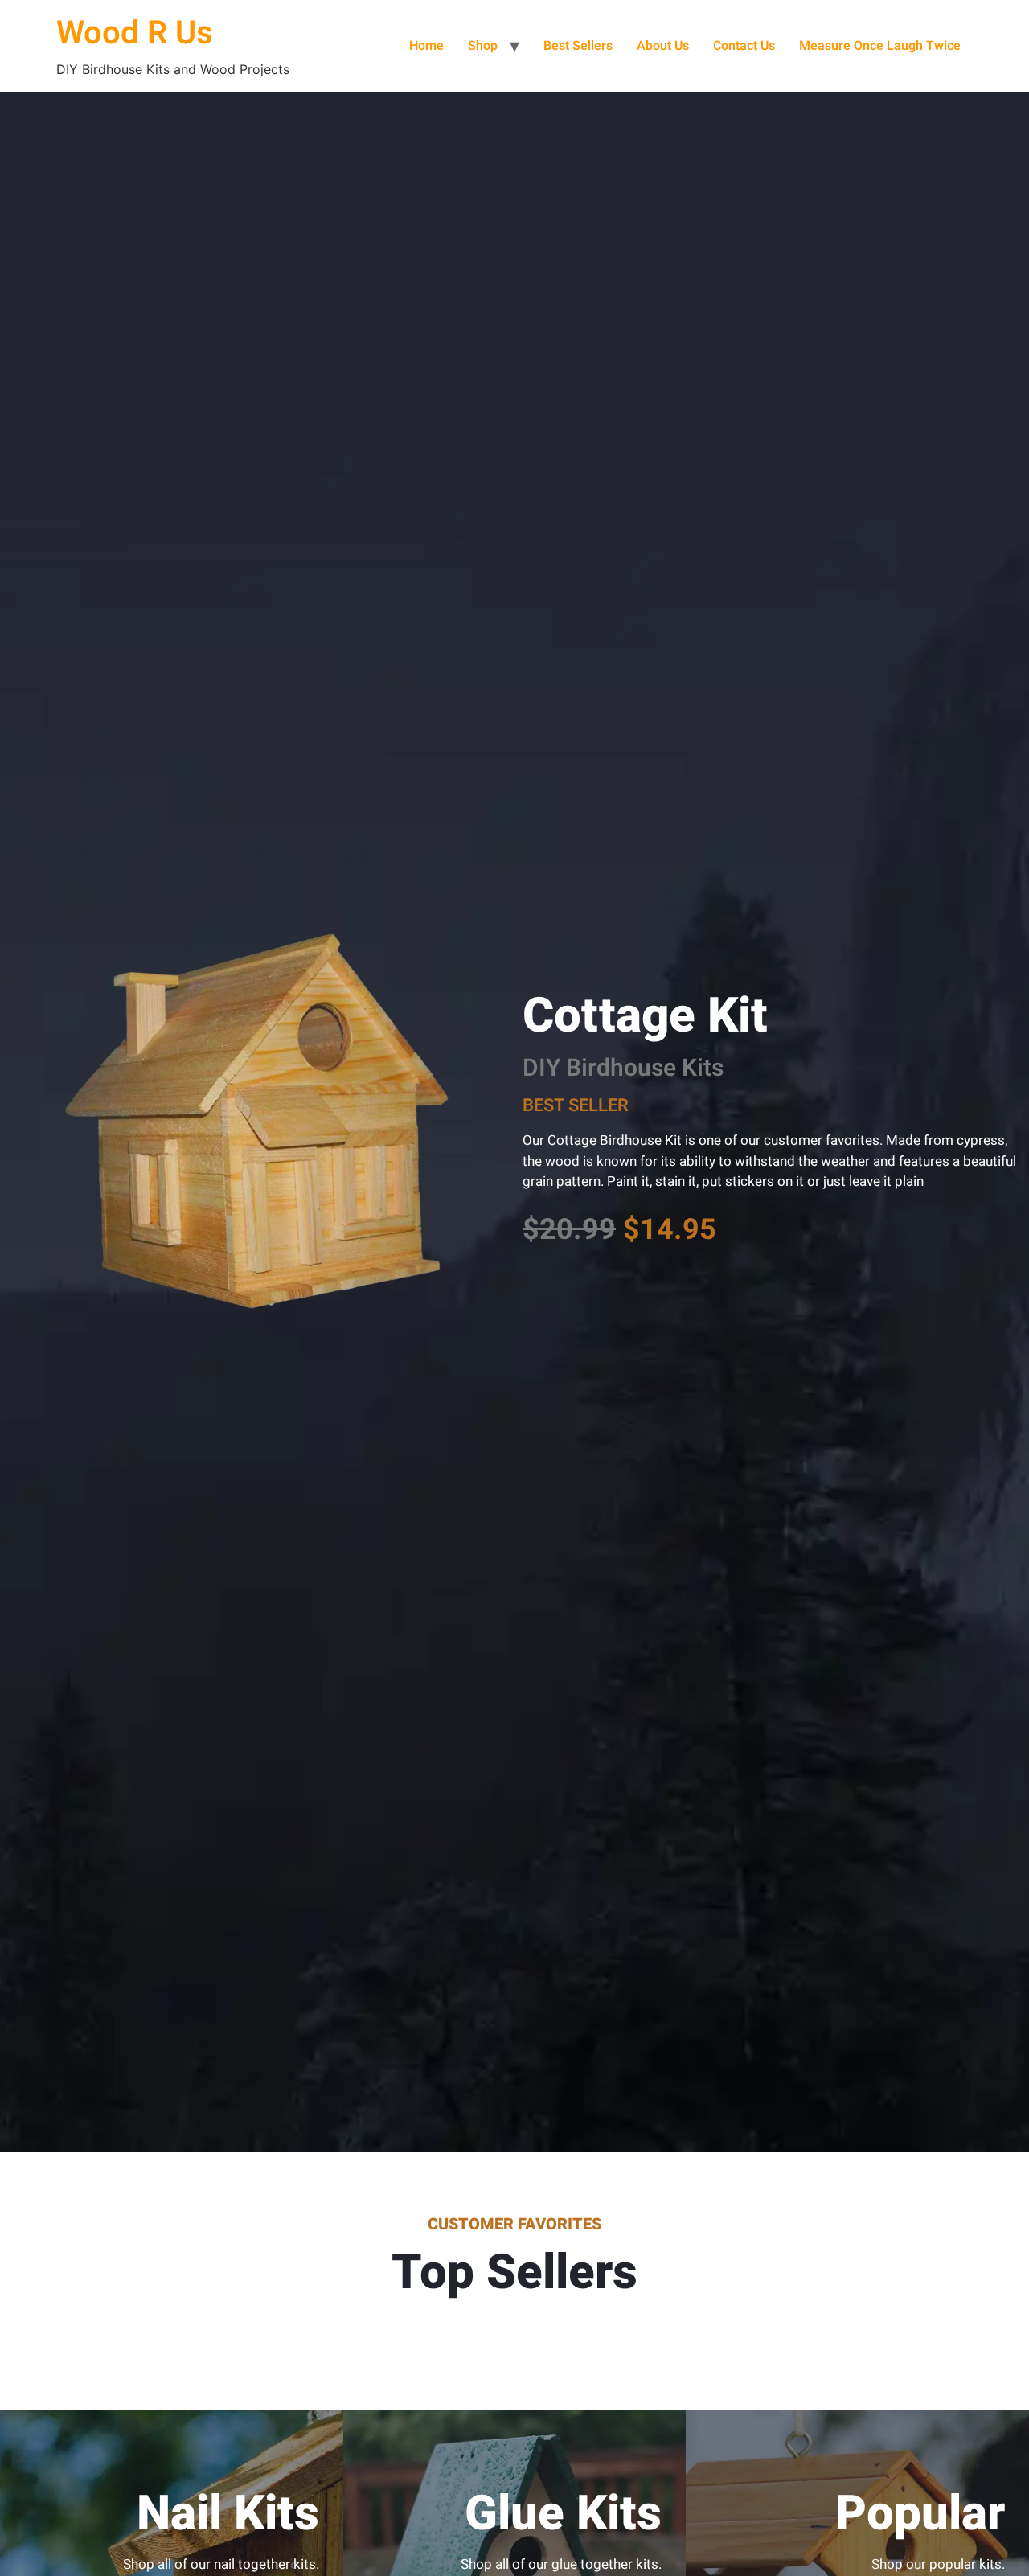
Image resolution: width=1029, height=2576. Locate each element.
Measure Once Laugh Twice (880, 46)
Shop (483, 46)
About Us (663, 46)
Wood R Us (135, 33)
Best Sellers (578, 46)
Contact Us (744, 46)
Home (426, 46)
